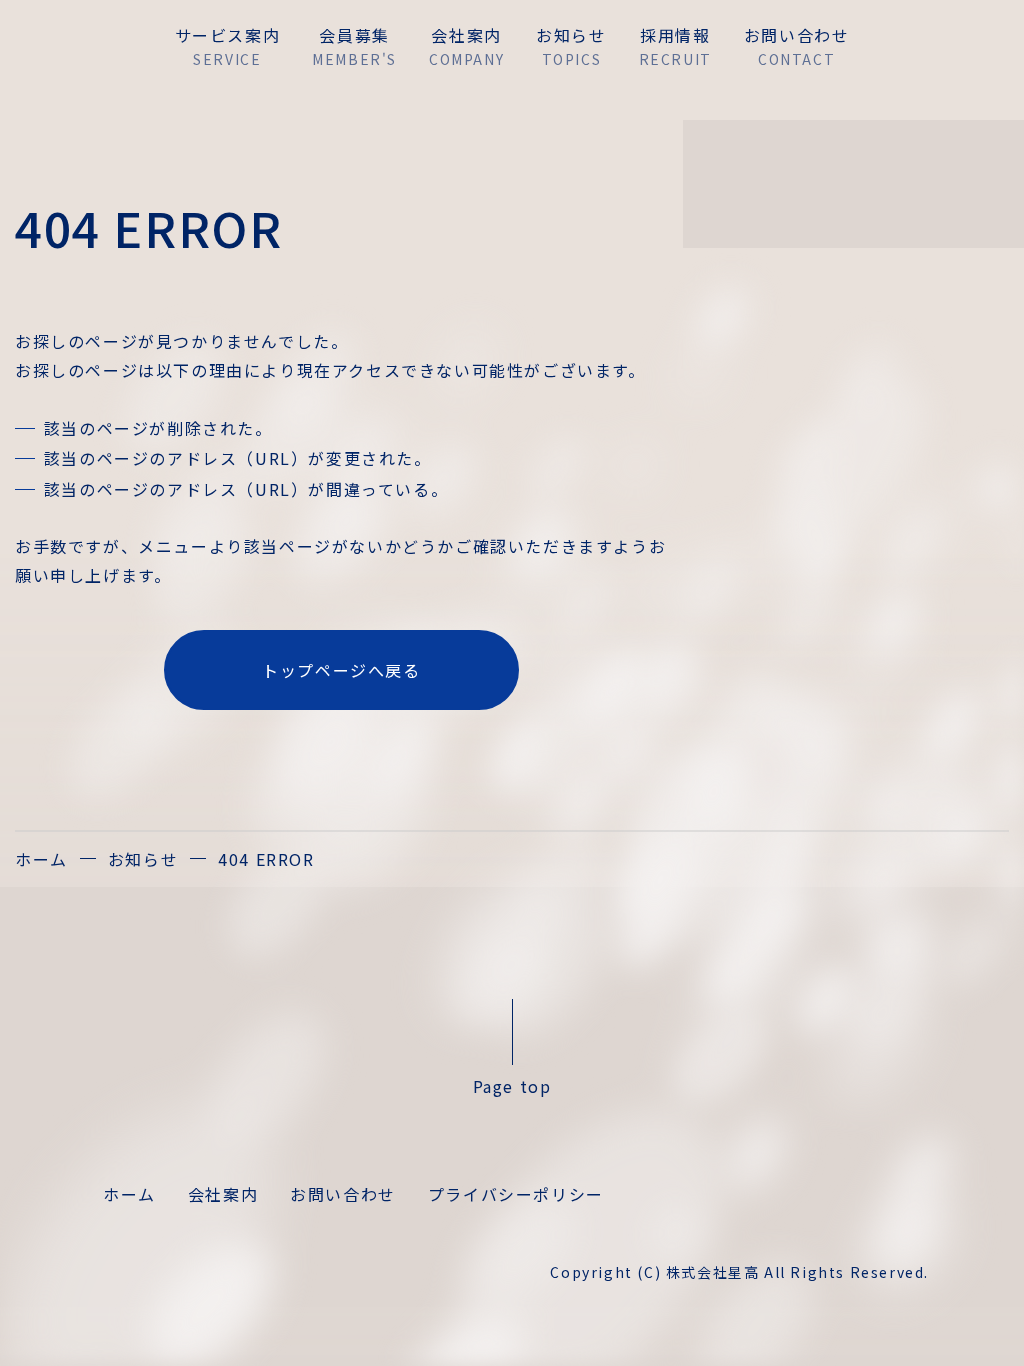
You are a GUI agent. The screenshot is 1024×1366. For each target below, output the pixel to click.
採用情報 (675, 46)
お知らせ (571, 46)
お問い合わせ (343, 1194)
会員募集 (354, 46)
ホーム (41, 859)
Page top (512, 1084)
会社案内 (466, 46)
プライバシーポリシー (516, 1194)
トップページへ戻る (341, 670)
